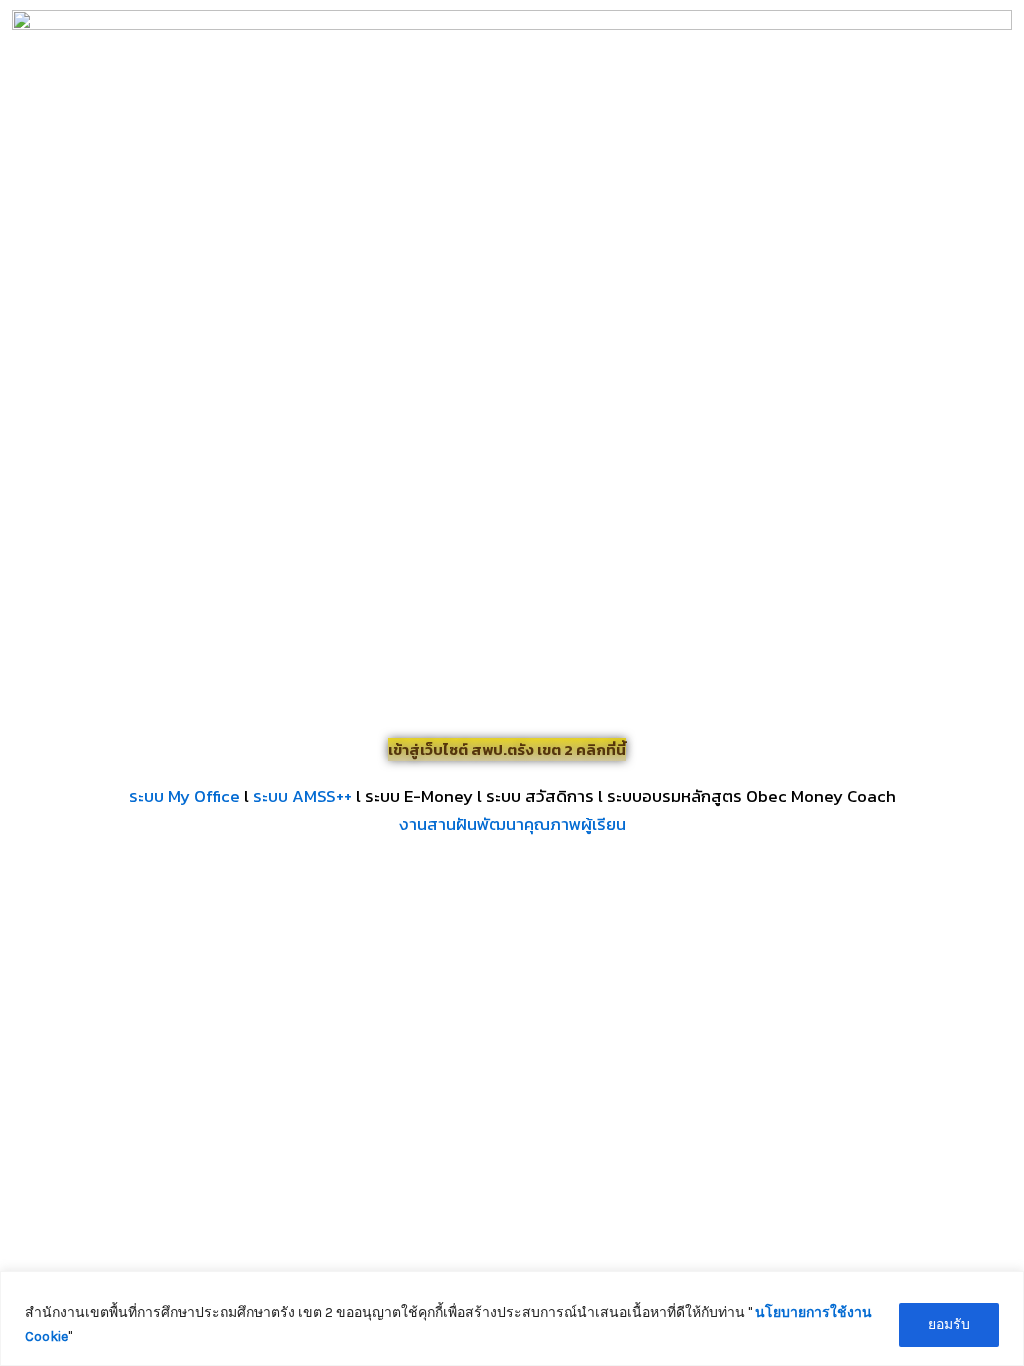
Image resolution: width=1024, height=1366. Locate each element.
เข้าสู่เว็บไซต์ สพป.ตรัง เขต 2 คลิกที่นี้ (507, 749)
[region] (512, 1318)
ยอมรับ (949, 1324)
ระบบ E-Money (419, 796)
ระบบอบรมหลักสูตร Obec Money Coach (751, 796)
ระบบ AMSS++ (302, 796)
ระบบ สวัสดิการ (540, 796)
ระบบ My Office (184, 796)
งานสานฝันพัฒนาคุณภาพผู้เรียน (512, 824)
